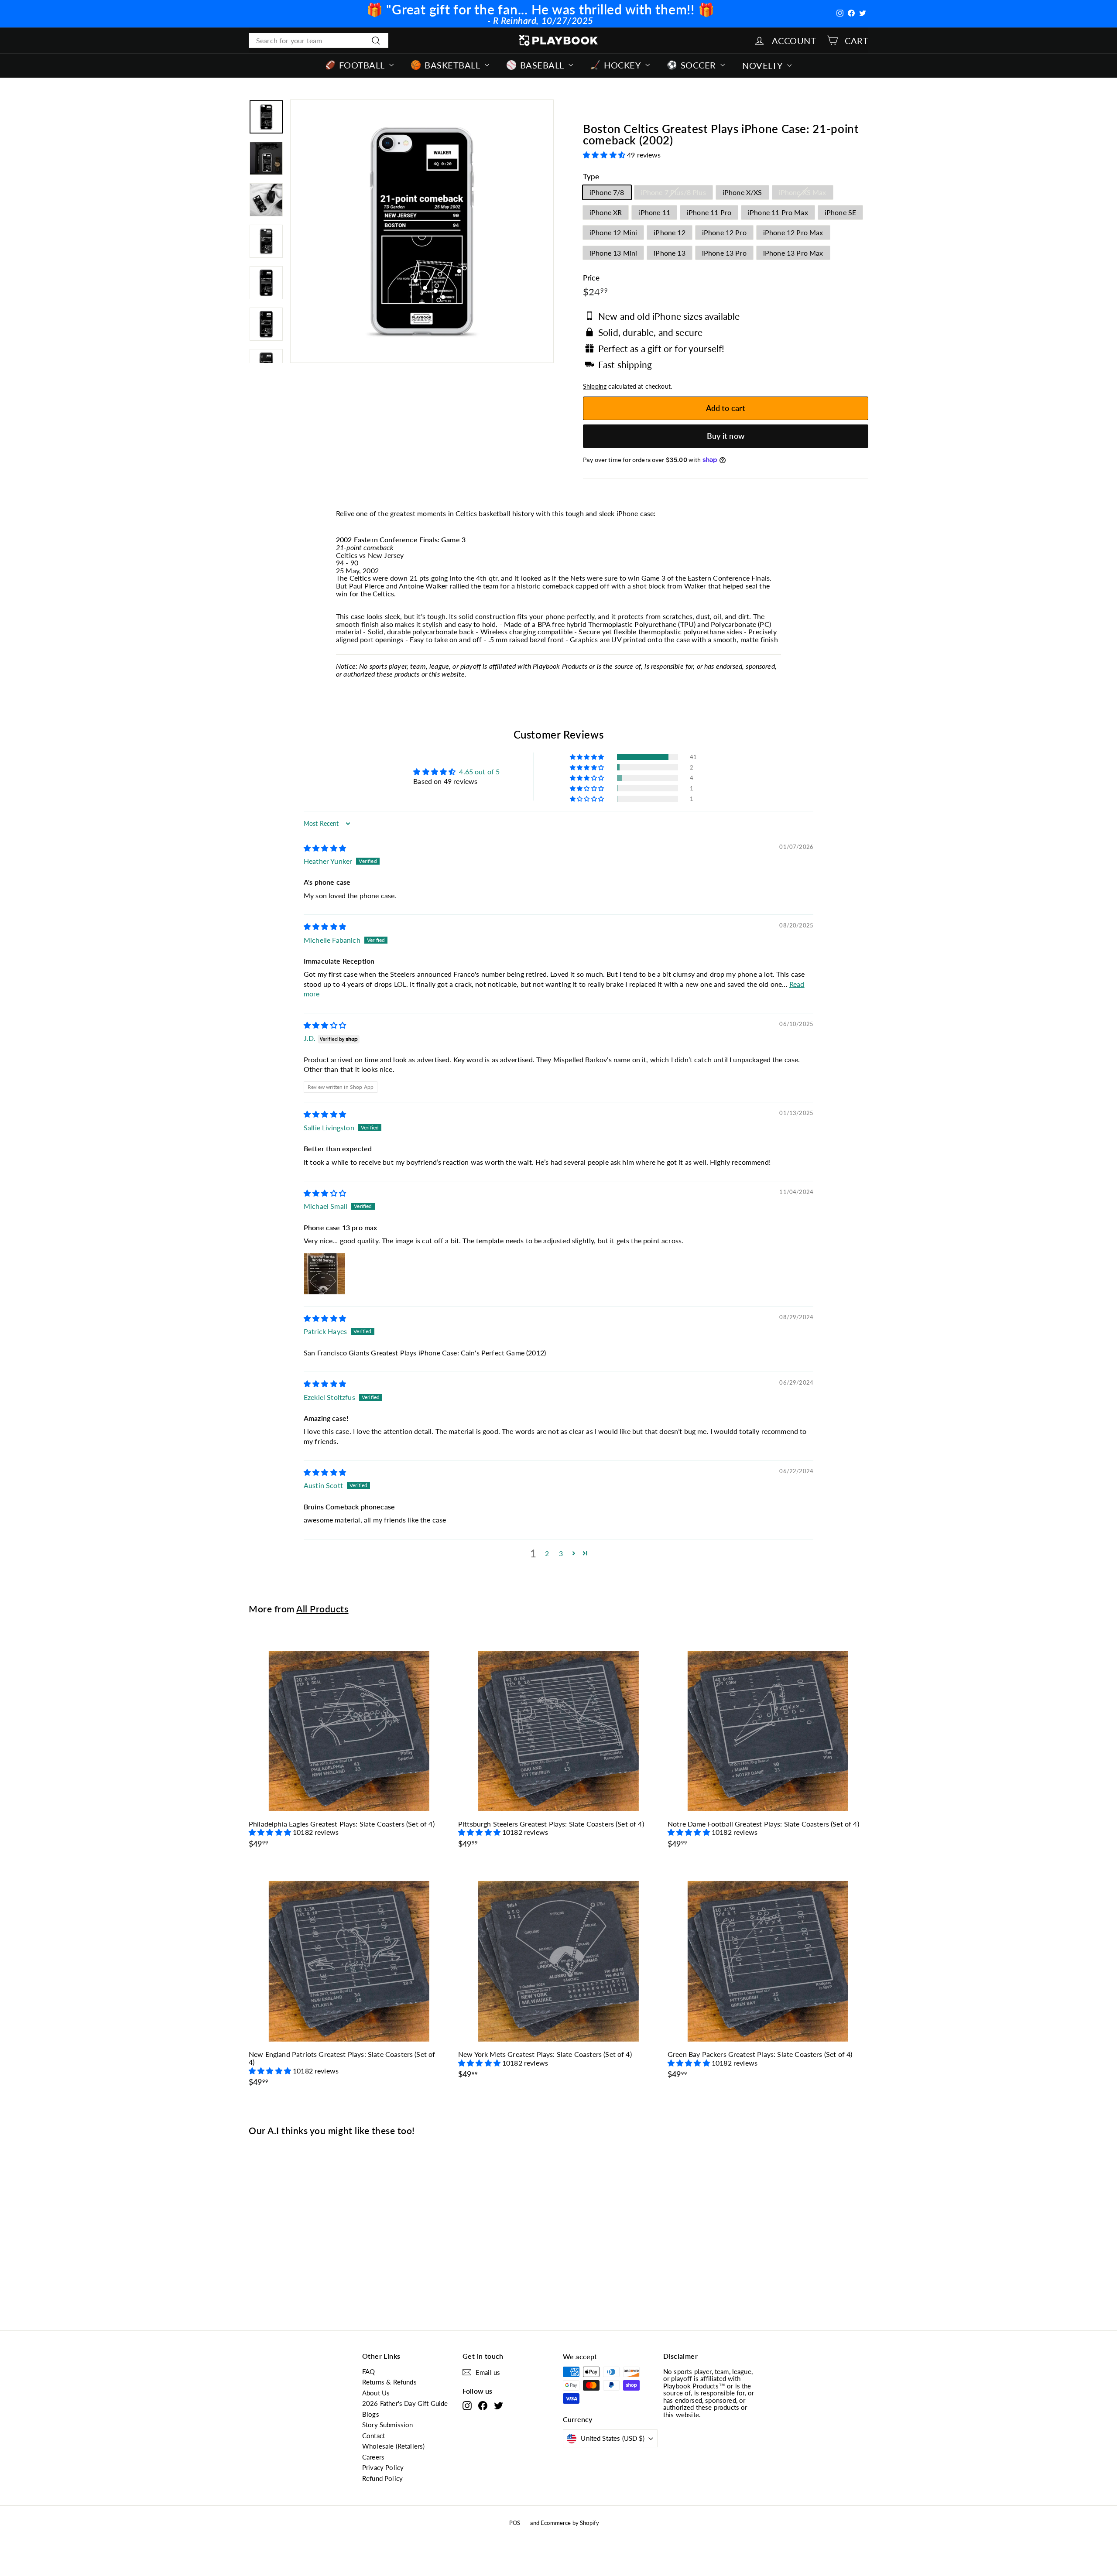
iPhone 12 (669, 232)
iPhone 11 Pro (709, 212)
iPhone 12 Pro (724, 232)
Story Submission (388, 2425)
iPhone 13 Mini (613, 253)
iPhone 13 (669, 253)
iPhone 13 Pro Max (793, 253)
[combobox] (319, 41)
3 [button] (561, 1553)
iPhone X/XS (742, 192)
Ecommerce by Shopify (570, 2523)
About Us (376, 2393)
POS (515, 2523)
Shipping (595, 387)
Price (591, 278)
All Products (322, 1609)
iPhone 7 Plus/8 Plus (673, 192)
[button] (605, 155)
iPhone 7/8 (607, 192)
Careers (373, 2457)
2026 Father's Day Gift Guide (405, 2403)
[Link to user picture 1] (325, 1274)
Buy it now (726, 436)
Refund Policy (382, 2478)
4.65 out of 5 (479, 771)
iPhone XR (606, 212)
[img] (325, 848)
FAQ (368, 2371)
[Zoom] (422, 231)
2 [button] (547, 1553)
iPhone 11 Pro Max (778, 212)
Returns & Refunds (389, 2382)
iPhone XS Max (803, 192)
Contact (373, 2436)
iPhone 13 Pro (724, 253)
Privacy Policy (383, 2467)
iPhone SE (840, 212)
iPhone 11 (654, 212)
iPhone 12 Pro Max (793, 232)
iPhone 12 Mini (613, 232)
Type (591, 177)
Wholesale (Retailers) (393, 2446)
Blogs (371, 2414)
